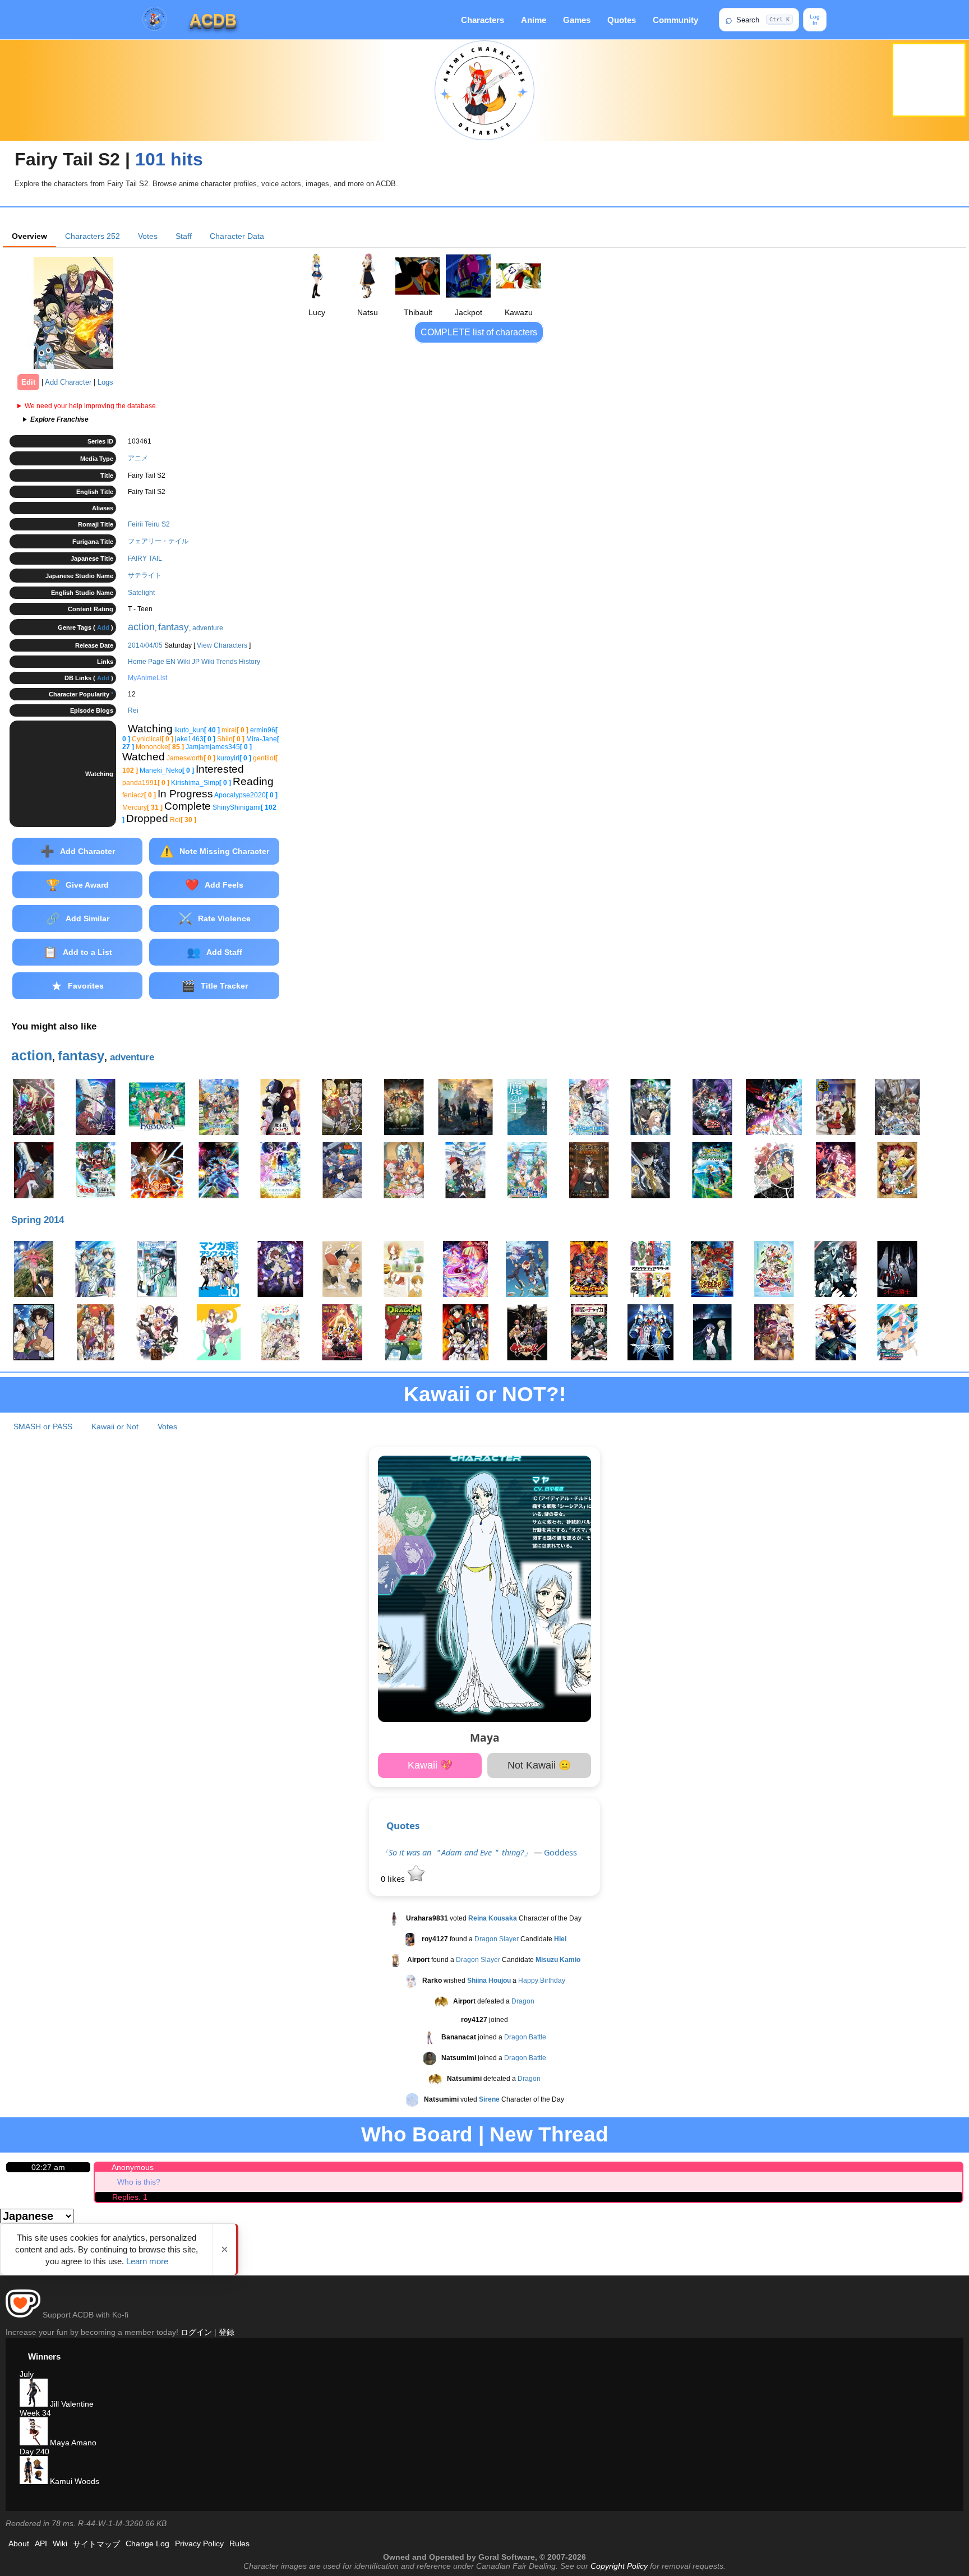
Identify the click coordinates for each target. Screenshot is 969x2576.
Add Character (68, 382)
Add (103, 627)
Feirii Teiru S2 (149, 524)
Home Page (146, 662)
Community (675, 20)
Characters (483, 20)
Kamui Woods (73, 2481)
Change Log (147, 2543)
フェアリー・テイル (158, 541)
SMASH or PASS (43, 1427)
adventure (208, 628)
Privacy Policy (199, 2543)
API (41, 2543)
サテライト (145, 575)
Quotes (622, 20)
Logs (105, 382)
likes (394, 1879)
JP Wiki (203, 662)
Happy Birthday (542, 1981)
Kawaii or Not (115, 1427)
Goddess (560, 1852)
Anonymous (133, 2167)
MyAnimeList (147, 678)
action (141, 627)
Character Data (237, 236)
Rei (133, 710)
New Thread (549, 2134)
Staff (184, 236)
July (27, 2374)
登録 (227, 2332)
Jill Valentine (71, 2404)
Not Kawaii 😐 (539, 1765)
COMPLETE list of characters (479, 332)
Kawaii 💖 (430, 1765)
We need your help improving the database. (91, 406)
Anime (534, 20)
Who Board (417, 2134)
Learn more (147, 2261)
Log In (815, 20)
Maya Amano (72, 2443)
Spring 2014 (38, 1220)
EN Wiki (178, 662)
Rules (239, 2543)
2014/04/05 (145, 645)
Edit (28, 382)
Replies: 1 (130, 2197)
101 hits (169, 159)
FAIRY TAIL (145, 558)
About (19, 2543)
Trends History (238, 662)
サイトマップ (96, 2544)
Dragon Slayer (497, 1939)
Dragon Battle (525, 2037)
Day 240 (34, 2452)
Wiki (60, 2543)
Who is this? (139, 2182)
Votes (148, 236)
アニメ (138, 458)
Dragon (523, 2001)
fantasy (174, 627)
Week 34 (35, 2413)
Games (577, 20)
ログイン (196, 2332)
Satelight (141, 593)
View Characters (222, 645)
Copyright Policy (619, 2566)
